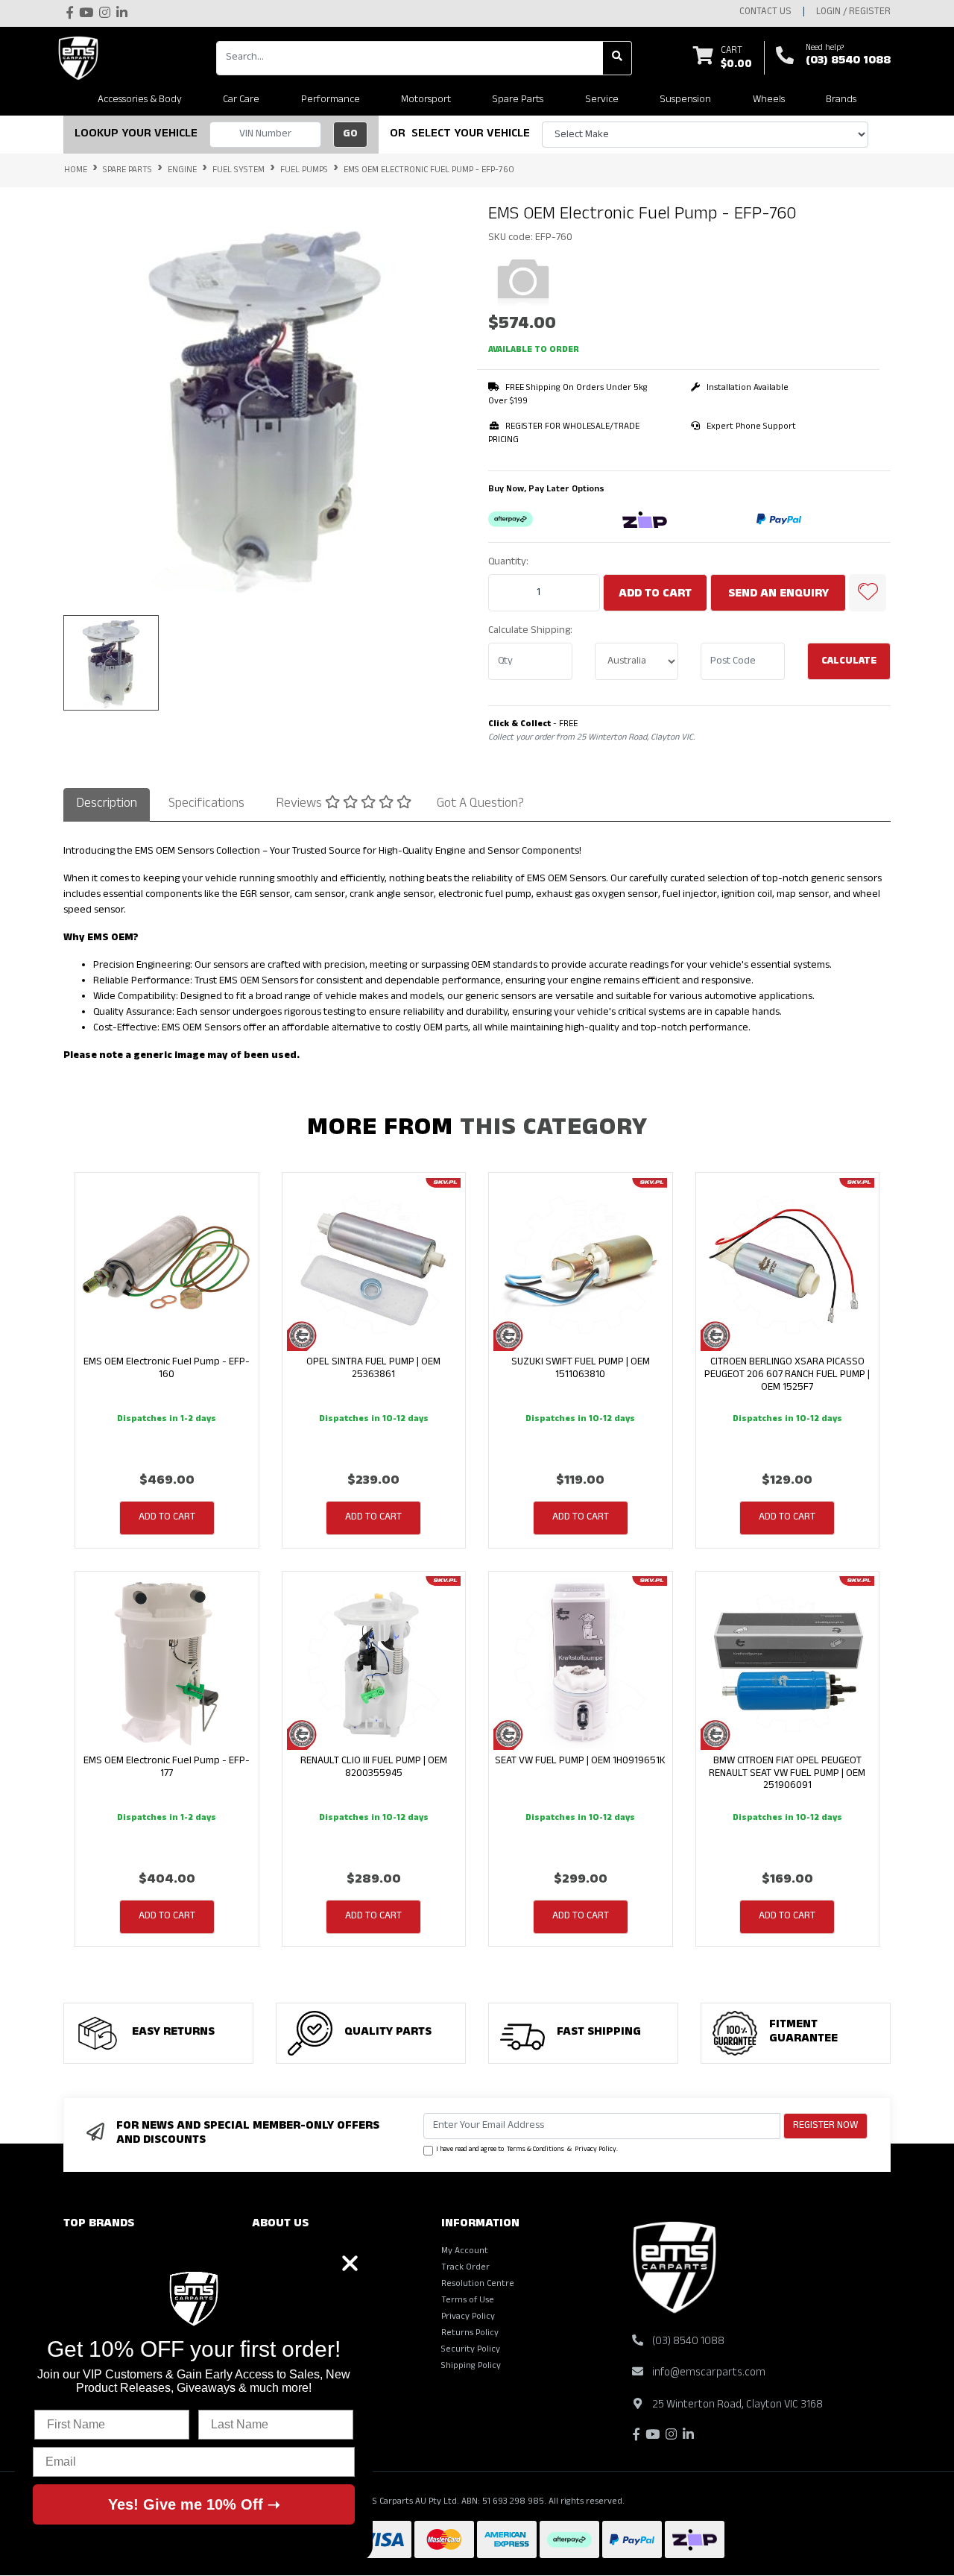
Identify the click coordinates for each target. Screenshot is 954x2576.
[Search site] (617, 58)
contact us (765, 13)
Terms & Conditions (536, 2150)
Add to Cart (655, 595)
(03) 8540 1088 (848, 62)
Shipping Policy (471, 2366)
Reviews (300, 805)
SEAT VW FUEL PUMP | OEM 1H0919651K (580, 1761)
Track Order (465, 2268)
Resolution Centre (478, 2284)
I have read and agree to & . (527, 2150)
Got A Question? (480, 805)
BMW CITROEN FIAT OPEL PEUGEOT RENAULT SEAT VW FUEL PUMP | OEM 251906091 (787, 1774)
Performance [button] (331, 100)
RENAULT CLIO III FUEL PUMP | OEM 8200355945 (374, 1768)
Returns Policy (470, 2334)
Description (107, 805)
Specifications (206, 805)
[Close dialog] (350, 2263)
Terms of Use (468, 2301)
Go (350, 135)
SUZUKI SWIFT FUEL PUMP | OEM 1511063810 (581, 1369)
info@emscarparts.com (709, 2374)
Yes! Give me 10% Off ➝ (194, 2504)
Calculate (849, 662)
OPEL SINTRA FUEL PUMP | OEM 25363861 (373, 1369)
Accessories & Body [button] (140, 100)
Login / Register (853, 13)
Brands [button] (841, 100)
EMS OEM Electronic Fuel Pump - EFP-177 (167, 1768)
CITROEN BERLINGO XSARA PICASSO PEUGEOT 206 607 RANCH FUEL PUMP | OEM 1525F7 (787, 1375)
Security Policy (471, 2350)
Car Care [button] (241, 100)
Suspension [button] (685, 100)
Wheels (769, 100)
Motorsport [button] (426, 100)
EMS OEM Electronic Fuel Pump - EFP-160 (167, 1369)
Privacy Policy (596, 2150)
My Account (465, 2252)
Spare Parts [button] (518, 100)
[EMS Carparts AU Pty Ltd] (82, 58)
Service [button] (602, 100)
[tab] (107, 804)
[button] (868, 593)
